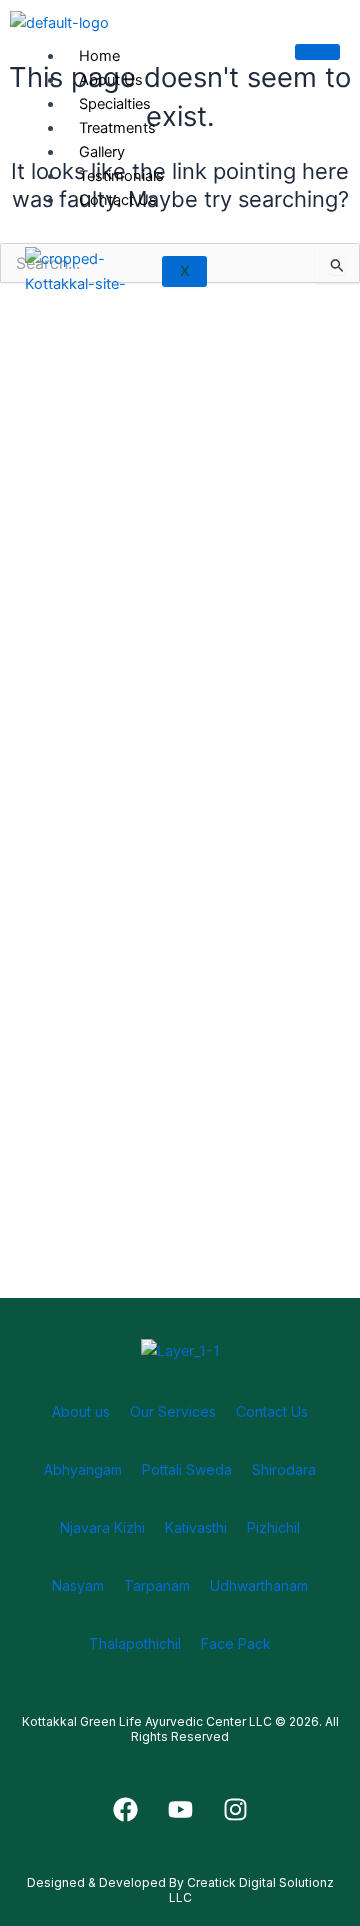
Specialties (115, 104)
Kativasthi (196, 1527)
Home (99, 56)
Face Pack (236, 1643)
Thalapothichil (135, 1643)
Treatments (117, 128)
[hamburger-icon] (317, 52)
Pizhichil (273, 1527)
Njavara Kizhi (102, 1527)
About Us (111, 80)
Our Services (173, 1411)
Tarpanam (157, 1585)
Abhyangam (83, 1469)
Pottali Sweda (187, 1469)
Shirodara (284, 1469)
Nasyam (78, 1585)
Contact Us (118, 200)
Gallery (102, 152)
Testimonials (121, 176)
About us (81, 1411)
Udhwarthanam (259, 1585)
